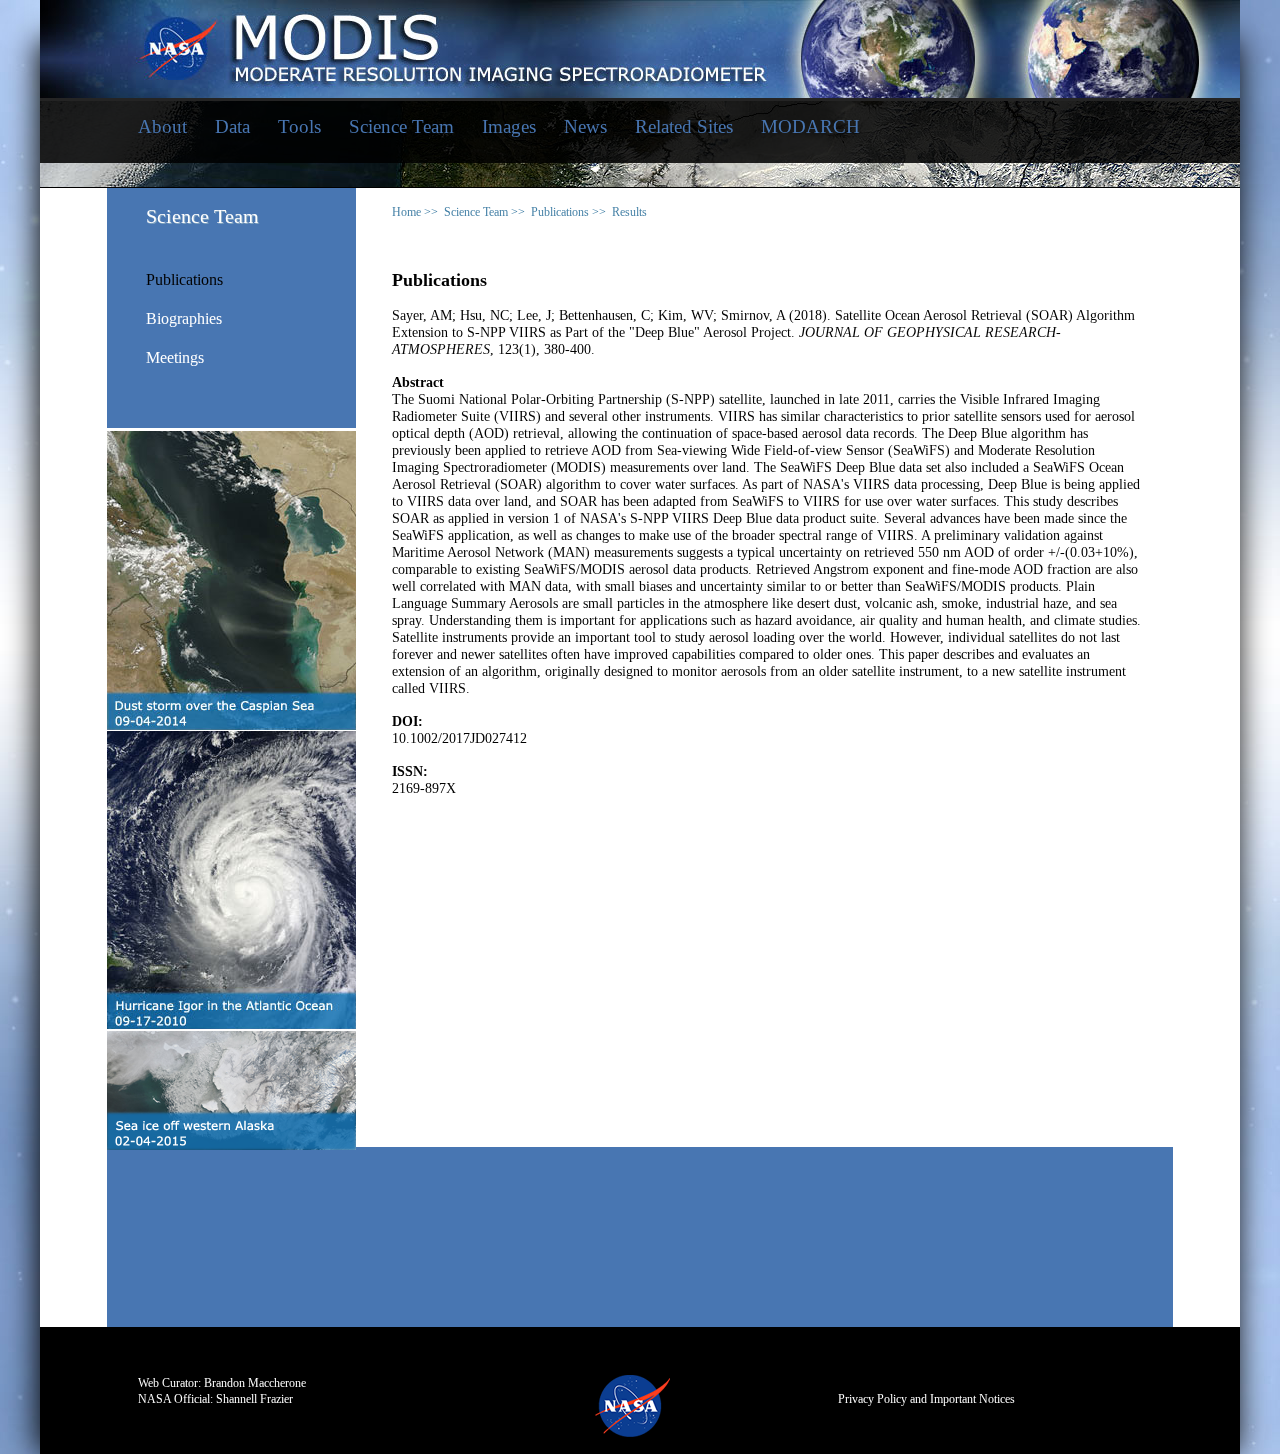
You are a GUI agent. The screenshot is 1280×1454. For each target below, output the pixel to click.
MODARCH (810, 126)
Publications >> (568, 212)
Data (232, 126)
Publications (184, 280)
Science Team (401, 126)
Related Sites (684, 126)
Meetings (175, 358)
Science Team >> (484, 212)
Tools (299, 126)
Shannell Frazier (254, 1399)
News (585, 126)
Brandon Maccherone (255, 1383)
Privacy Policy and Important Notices (926, 1399)
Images (509, 126)
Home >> (415, 212)
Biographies (184, 319)
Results (629, 212)
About (162, 126)
